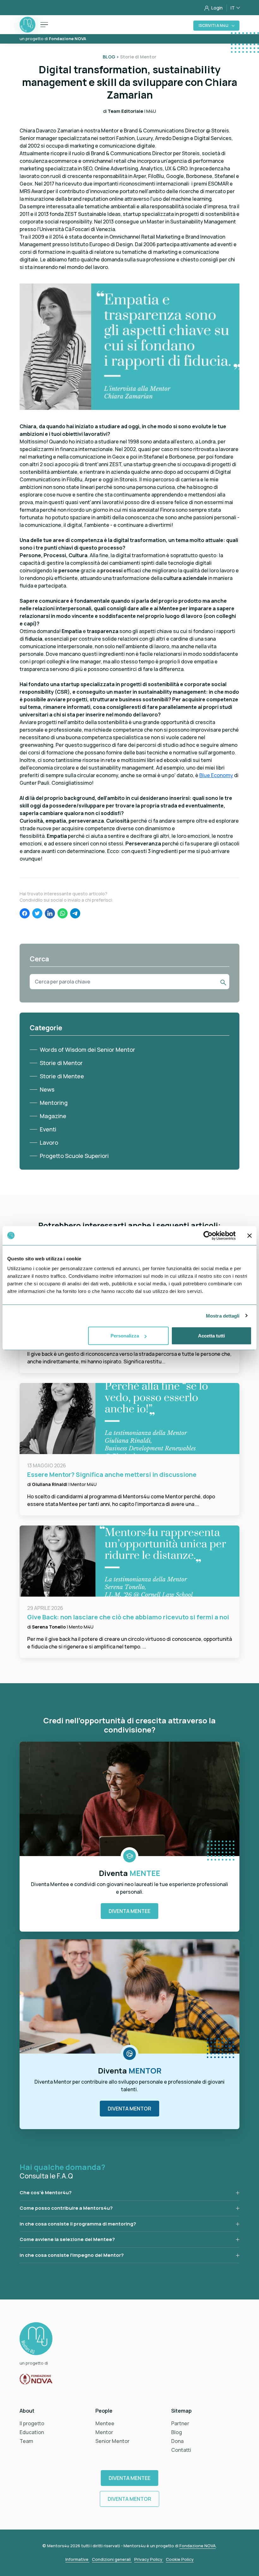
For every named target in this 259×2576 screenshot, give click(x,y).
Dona (177, 2441)
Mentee (105, 2423)
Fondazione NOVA (198, 2546)
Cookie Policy (180, 2559)
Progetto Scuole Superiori (74, 1156)
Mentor (104, 2432)
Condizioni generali (112, 2559)
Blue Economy (216, 775)
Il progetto (32, 2423)
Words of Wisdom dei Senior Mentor (87, 1050)
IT (233, 8)
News (47, 1089)
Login (217, 8)
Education (32, 2432)
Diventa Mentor (129, 2109)
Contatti (181, 2450)
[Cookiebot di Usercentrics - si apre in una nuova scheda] (208, 1235)
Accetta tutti (211, 1336)
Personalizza (125, 1336)
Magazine (53, 1116)
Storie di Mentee (62, 1076)
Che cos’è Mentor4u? (46, 2192)
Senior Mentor (112, 2441)
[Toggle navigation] (44, 25)
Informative (77, 2559)
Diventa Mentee (129, 1911)
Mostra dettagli (223, 1315)
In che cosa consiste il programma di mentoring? (78, 2224)
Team (26, 2441)
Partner (180, 2423)
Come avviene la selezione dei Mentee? (67, 2239)
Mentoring (54, 1103)
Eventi (48, 1129)
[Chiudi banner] (250, 1235)
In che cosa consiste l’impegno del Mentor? (72, 2255)
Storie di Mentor (61, 1063)
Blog (177, 2432)
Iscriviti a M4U (214, 25)
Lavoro (49, 1142)
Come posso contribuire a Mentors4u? (66, 2208)
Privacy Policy (149, 2559)
